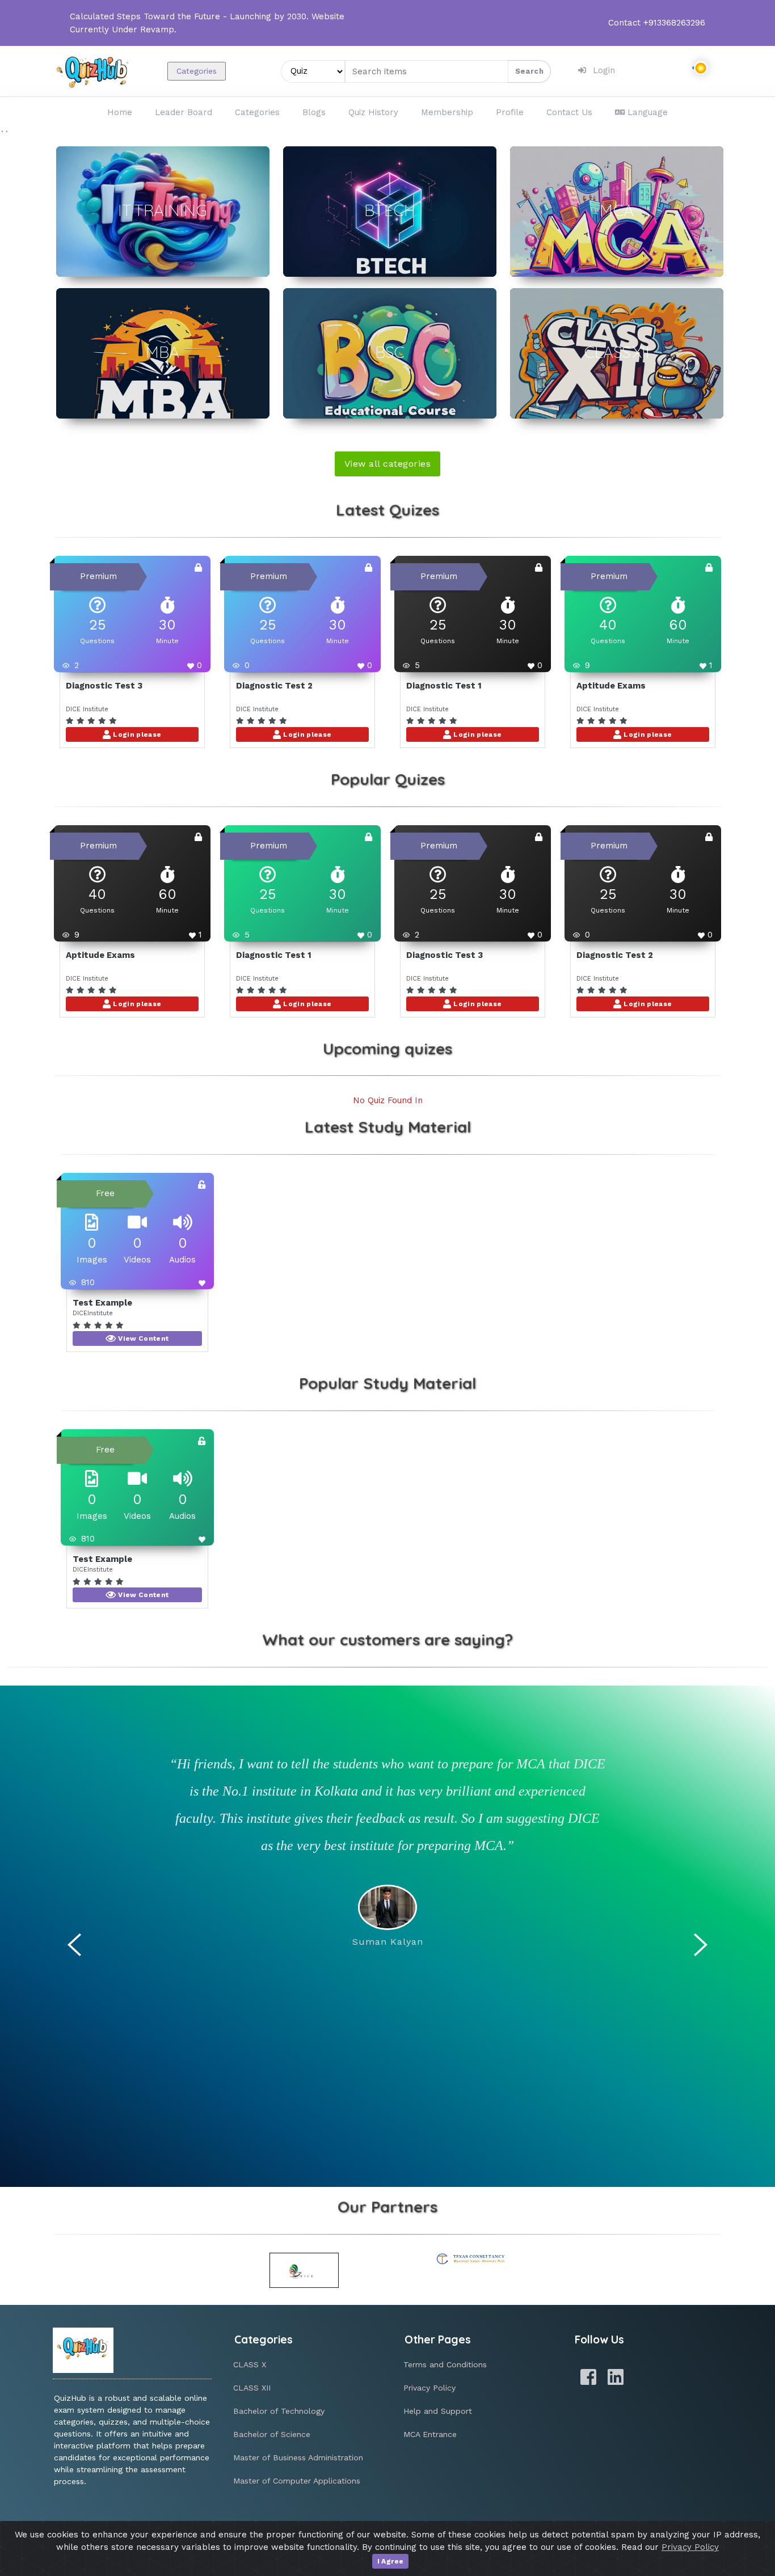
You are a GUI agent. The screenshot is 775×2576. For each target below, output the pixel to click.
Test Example (102, 1303)
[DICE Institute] (304, 2270)
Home (120, 112)
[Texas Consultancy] (471, 2259)
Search (529, 71)
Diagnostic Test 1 (444, 686)
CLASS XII (252, 2388)
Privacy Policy (429, 2388)
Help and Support (438, 2411)
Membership (447, 112)
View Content (143, 1338)
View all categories (387, 464)
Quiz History (373, 112)
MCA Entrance (430, 2434)
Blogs (314, 112)
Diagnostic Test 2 (274, 686)
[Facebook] (588, 2377)
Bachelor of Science (272, 2434)
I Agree (391, 2561)
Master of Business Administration (298, 2457)
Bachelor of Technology (279, 2411)
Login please (136, 734)
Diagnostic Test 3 (104, 686)
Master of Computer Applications (297, 2481)
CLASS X (250, 2364)
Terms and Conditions (445, 2364)
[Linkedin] (616, 2377)
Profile (510, 112)
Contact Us (569, 112)
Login (604, 70)
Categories (197, 71)
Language (648, 112)
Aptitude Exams (611, 686)
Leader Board (184, 112)
